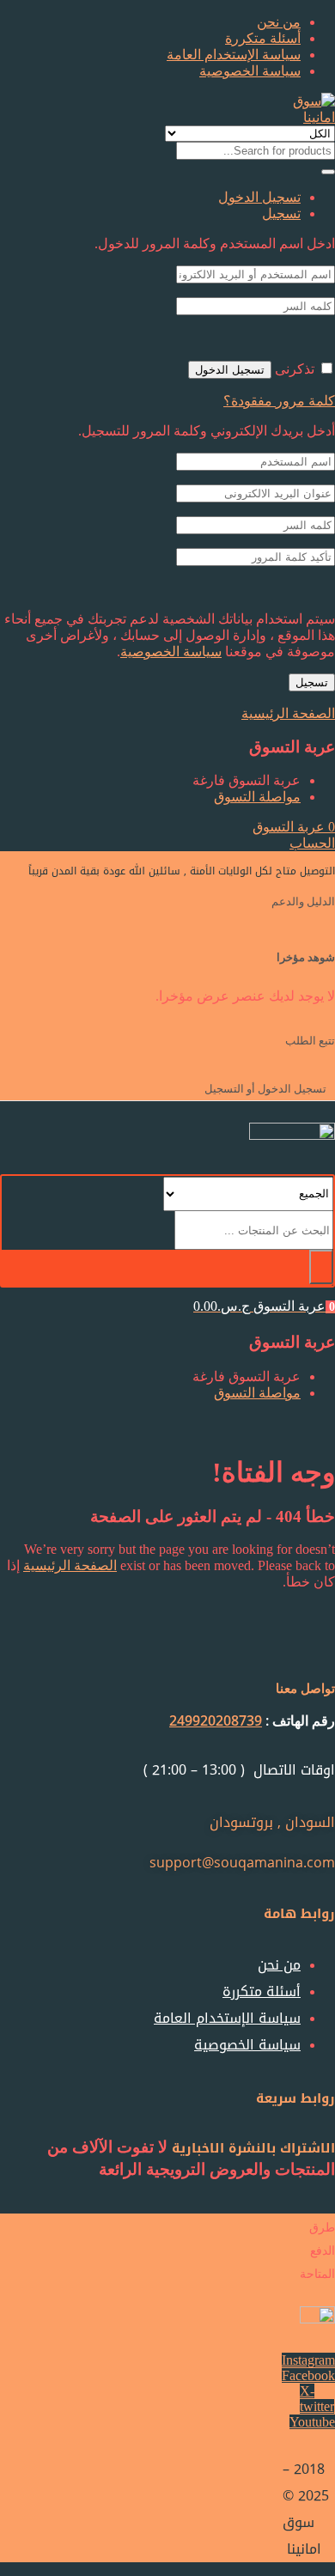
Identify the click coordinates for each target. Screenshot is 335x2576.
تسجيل (312, 682)
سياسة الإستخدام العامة (234, 55)
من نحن (279, 22)
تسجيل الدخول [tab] (259, 197)
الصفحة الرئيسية (70, 1565)
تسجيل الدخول (230, 370)
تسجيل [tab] (281, 213)
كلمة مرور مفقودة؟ (279, 401)
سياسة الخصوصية (250, 71)
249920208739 (216, 1720)
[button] (294, 827)
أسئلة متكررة (263, 38)
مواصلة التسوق (257, 797)
